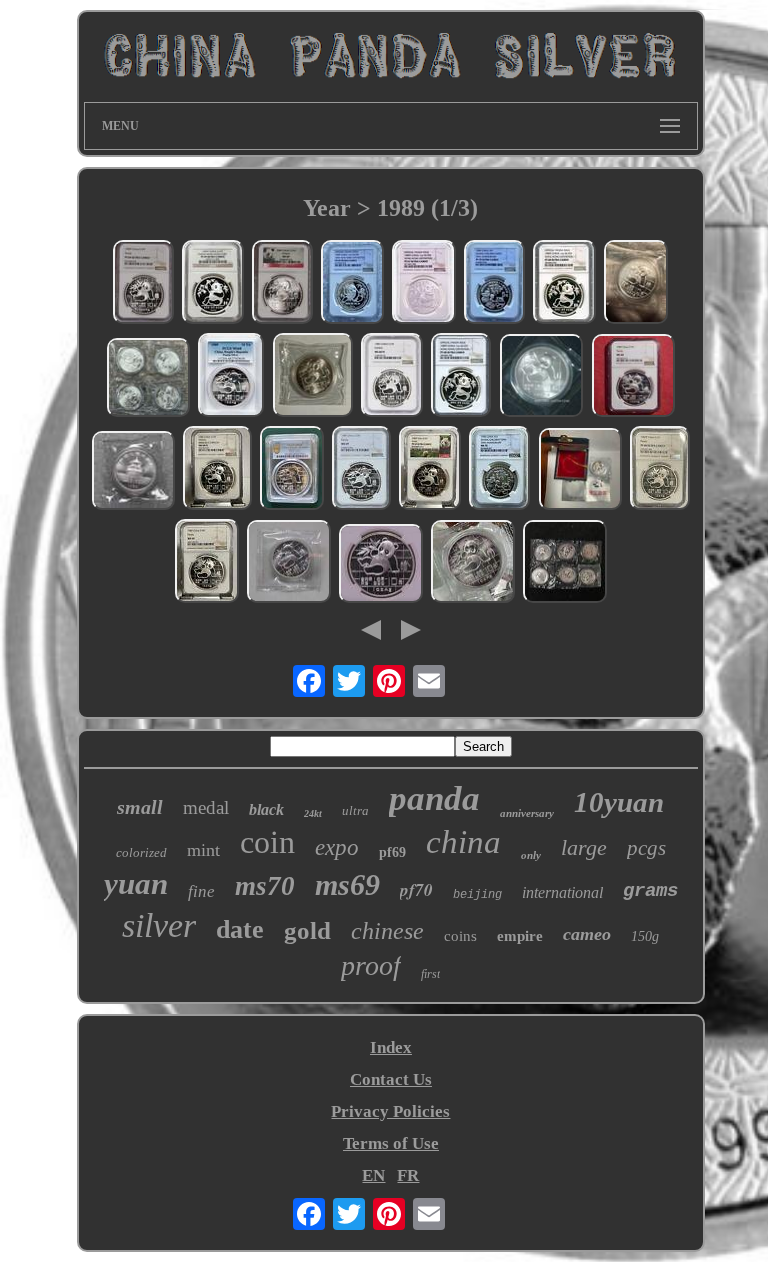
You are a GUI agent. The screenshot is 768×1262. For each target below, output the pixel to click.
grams (650, 891)
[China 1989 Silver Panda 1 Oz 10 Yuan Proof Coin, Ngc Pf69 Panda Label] (430, 470)
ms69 (347, 884)
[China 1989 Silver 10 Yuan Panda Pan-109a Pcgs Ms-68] (231, 377)
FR (408, 1175)
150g (645, 936)
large (584, 847)
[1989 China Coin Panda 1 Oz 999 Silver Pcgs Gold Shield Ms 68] (292, 470)
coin (267, 842)
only (531, 855)
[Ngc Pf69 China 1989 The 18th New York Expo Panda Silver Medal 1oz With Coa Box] (352, 284)
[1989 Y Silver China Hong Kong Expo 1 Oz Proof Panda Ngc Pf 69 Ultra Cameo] (213, 284)
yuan (136, 883)
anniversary (527, 813)
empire (520, 936)
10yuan (619, 802)
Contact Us (391, 1079)
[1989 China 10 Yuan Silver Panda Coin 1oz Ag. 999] (312, 377)
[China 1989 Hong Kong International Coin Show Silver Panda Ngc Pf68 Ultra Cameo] (564, 284)
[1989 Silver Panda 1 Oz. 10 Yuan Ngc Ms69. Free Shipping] (282, 284)
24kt (313, 813)
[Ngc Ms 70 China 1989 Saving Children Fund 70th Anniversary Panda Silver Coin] (499, 470)
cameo (587, 934)
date (240, 929)
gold (307, 930)
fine (201, 891)
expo (337, 847)
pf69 (392, 852)
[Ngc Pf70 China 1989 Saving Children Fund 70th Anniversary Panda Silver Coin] (494, 284)
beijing (477, 895)
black (266, 809)
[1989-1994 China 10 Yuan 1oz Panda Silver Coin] (565, 564)
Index (391, 1047)
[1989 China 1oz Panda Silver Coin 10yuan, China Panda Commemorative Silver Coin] (473, 564)
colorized (141, 852)
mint (203, 850)
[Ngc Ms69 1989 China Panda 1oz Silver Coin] (361, 470)
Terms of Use (391, 1143)
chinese (387, 931)
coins (460, 936)
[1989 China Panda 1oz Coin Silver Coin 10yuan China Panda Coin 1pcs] (289, 564)
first (430, 974)
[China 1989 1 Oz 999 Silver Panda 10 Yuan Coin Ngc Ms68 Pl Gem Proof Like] (392, 377)
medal (206, 807)
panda (434, 798)
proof (371, 965)
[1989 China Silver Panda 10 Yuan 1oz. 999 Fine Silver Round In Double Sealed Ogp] (148, 380)
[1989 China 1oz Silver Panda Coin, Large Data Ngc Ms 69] (207, 563)
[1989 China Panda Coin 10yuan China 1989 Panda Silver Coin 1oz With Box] (133, 473)
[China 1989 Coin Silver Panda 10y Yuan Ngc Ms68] (633, 378)
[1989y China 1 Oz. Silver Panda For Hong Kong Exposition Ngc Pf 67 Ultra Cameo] (424, 284)
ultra (355, 810)
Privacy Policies (390, 1111)
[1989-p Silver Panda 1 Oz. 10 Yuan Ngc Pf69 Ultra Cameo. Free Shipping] (143, 284)
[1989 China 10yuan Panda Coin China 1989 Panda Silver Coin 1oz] (541, 378)
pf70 (416, 890)
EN (373, 1175)
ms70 (265, 886)
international (562, 892)
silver (159, 925)
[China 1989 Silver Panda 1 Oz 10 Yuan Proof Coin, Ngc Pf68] (660, 470)
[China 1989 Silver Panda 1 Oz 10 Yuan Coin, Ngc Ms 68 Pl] (217, 470)
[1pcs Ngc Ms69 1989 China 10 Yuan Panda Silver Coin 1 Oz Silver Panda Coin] (381, 566)
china (463, 842)
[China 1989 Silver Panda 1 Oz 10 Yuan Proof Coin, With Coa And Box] (580, 471)
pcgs (646, 848)
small (140, 807)
